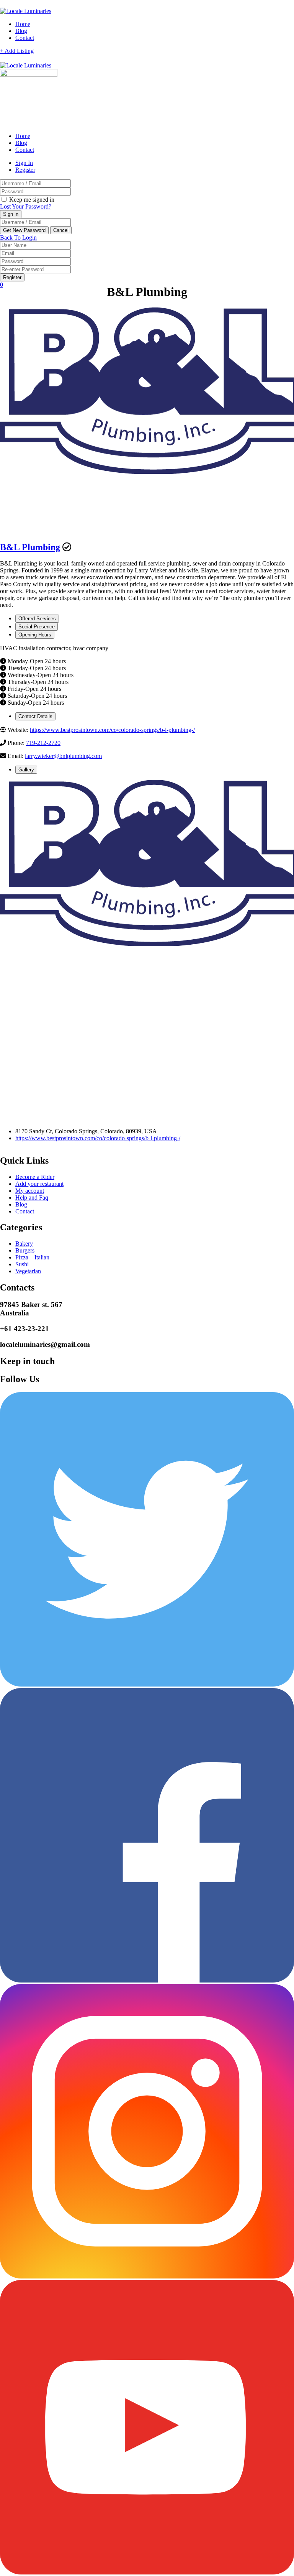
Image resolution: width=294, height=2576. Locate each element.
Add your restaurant (39, 1184)
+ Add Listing (17, 51)
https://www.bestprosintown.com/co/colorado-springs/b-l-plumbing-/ (112, 730)
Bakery (24, 1244)
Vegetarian (28, 1271)
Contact (25, 38)
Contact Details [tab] (35, 716)
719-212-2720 (43, 743)
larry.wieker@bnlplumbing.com (63, 756)
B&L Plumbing (30, 547)
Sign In (24, 163)
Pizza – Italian (32, 1257)
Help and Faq (32, 1198)
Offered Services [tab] (37, 619)
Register (25, 170)
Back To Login (18, 238)
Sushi (22, 1264)
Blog (21, 31)
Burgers (25, 1250)
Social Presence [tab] (37, 627)
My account (30, 1191)
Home (23, 24)
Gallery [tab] (26, 770)
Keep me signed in (31, 200)
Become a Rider (35, 1177)
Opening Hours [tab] (35, 635)
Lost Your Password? (26, 206)
